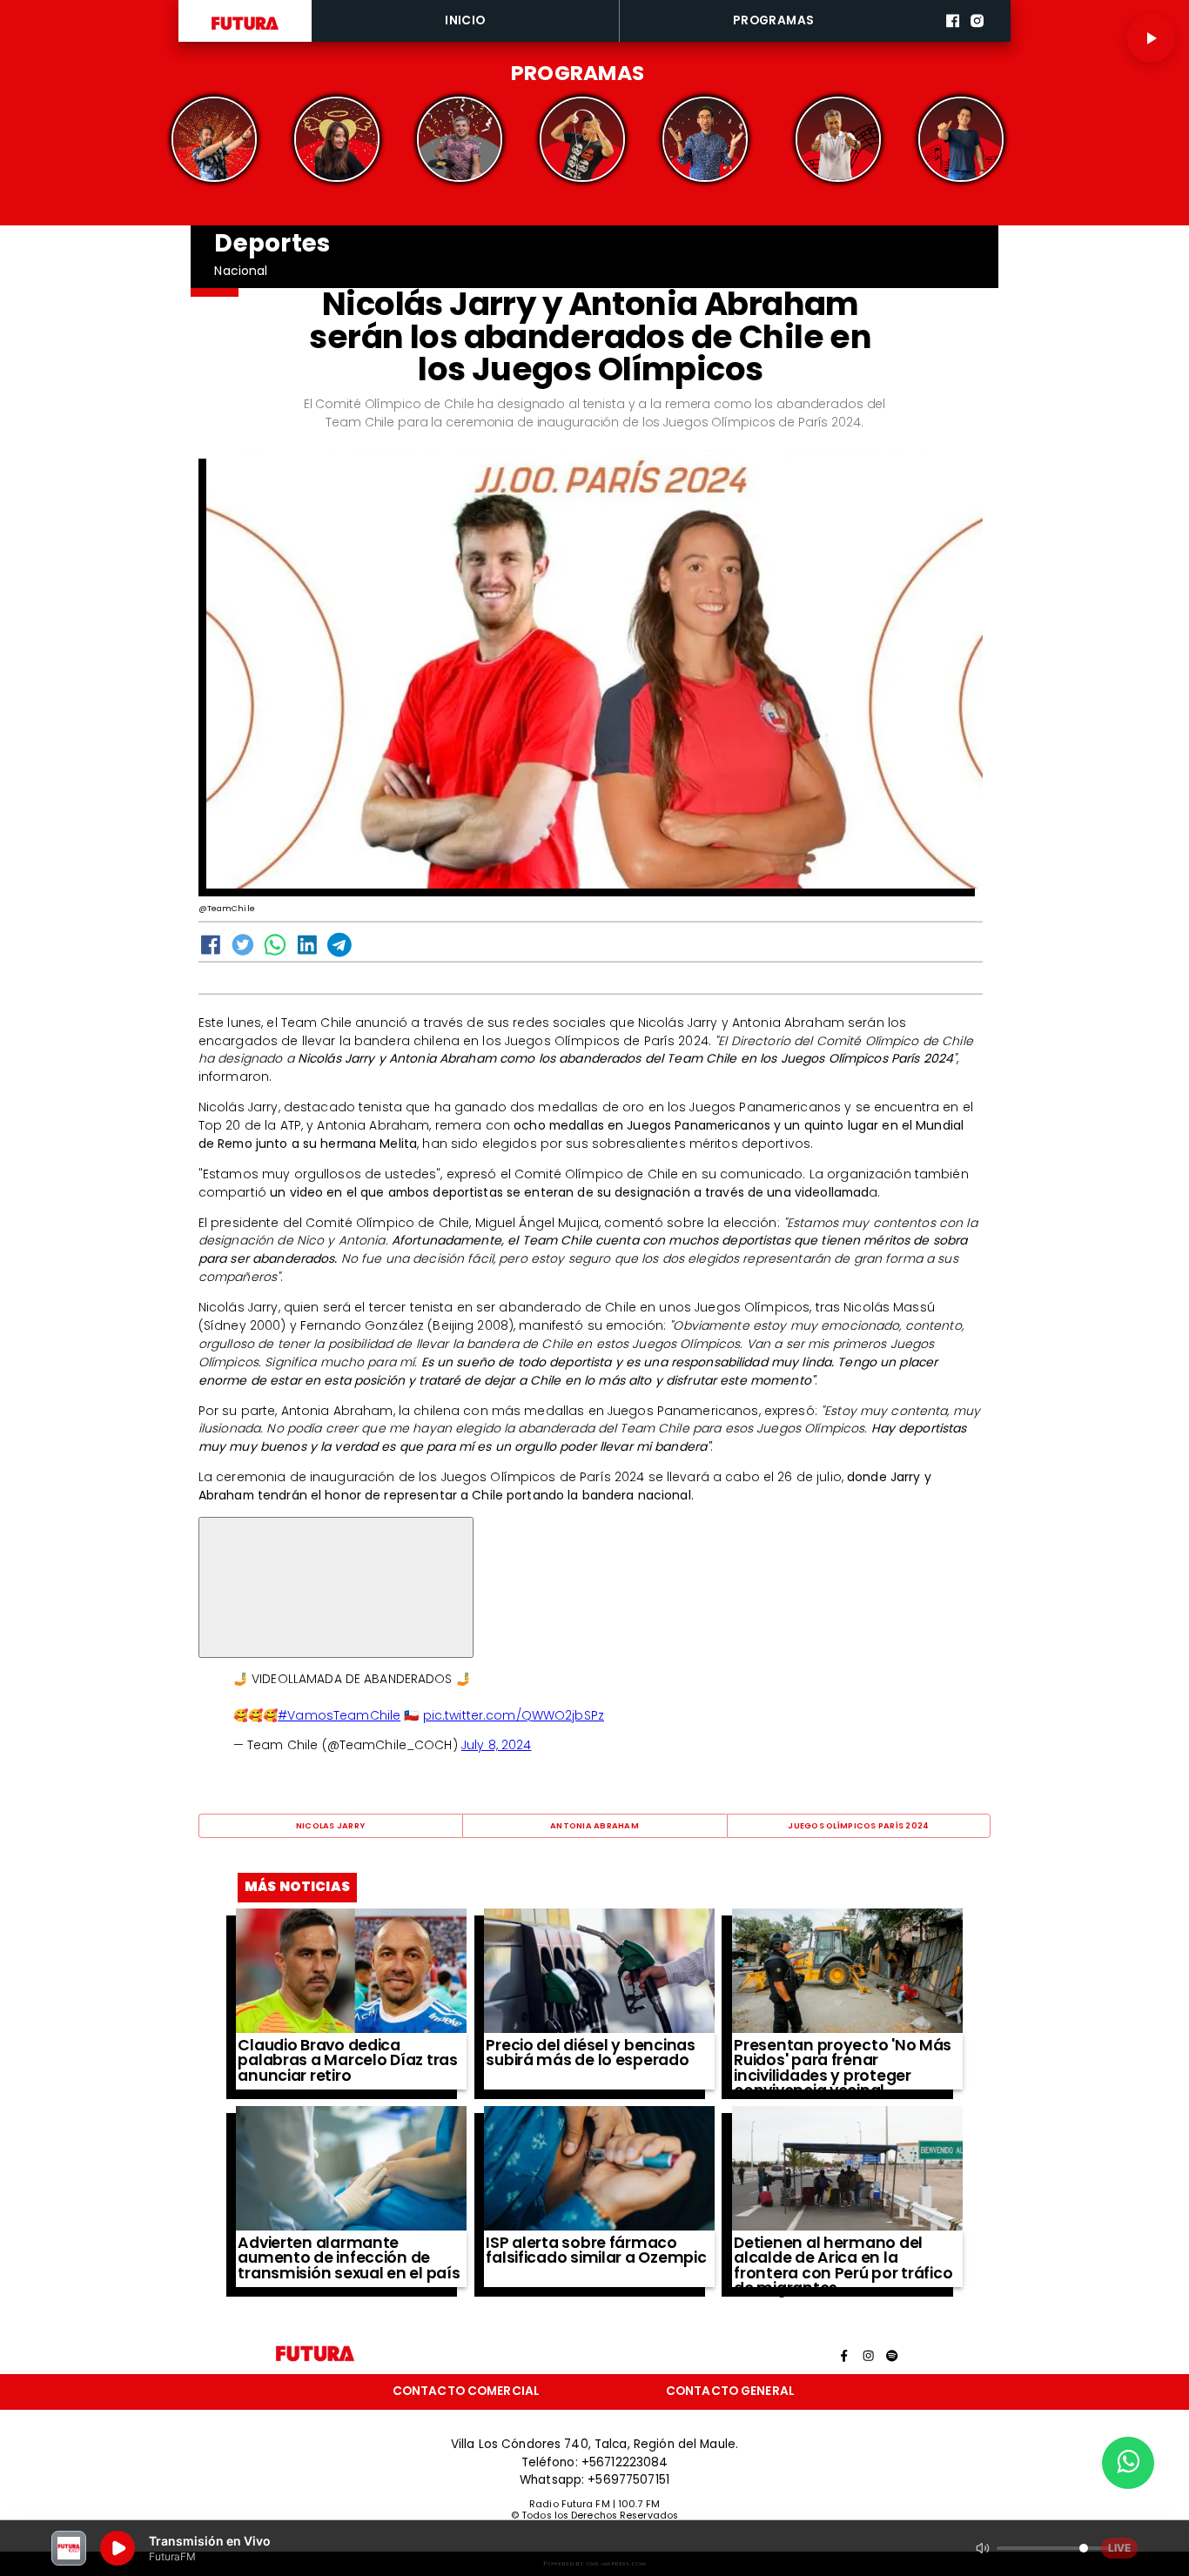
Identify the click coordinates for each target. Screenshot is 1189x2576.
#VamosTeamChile (339, 1715)
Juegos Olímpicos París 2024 (858, 1825)
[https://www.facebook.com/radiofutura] (953, 39)
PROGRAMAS (774, 20)
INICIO (465, 20)
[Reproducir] (1151, 38)
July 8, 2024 (497, 1745)
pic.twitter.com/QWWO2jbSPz (514, 1715)
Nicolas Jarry (330, 1825)
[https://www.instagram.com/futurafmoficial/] (977, 39)
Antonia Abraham (594, 1825)
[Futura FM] (215, 140)
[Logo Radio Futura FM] (245, 30)
